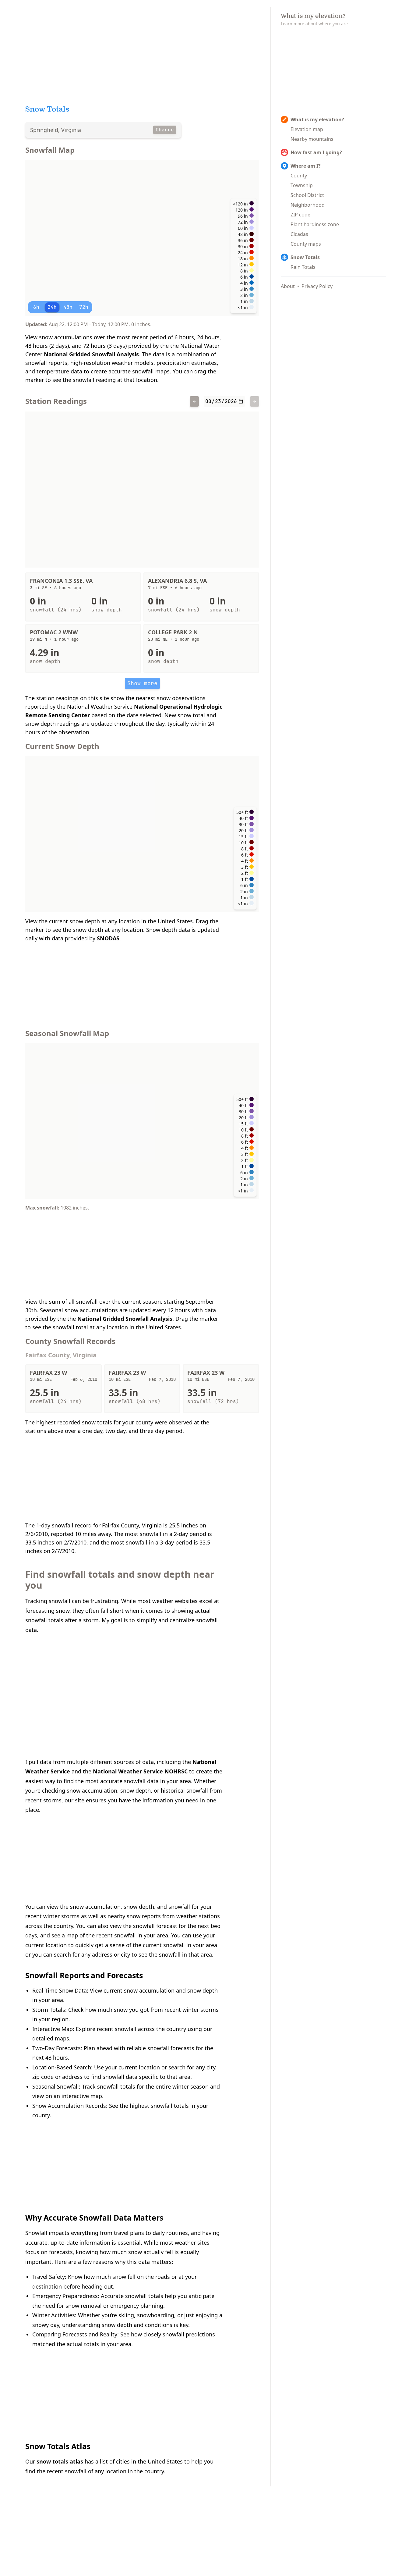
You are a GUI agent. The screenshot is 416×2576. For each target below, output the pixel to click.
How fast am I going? (316, 152)
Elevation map (307, 129)
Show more (142, 683)
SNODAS (108, 938)
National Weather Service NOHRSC (140, 1771)
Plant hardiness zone (315, 224)
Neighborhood (308, 205)
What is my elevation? (317, 119)
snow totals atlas (60, 2461)
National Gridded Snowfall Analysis (91, 354)
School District (307, 195)
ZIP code (300, 215)
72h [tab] (84, 307)
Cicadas (299, 234)
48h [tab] (68, 307)
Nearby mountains (312, 139)
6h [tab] (36, 307)
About (288, 286)
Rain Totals (303, 267)
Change (165, 130)
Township (302, 185)
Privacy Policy (317, 286)
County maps (306, 244)
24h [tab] (52, 307)
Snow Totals (305, 257)
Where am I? (306, 166)
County (299, 176)
